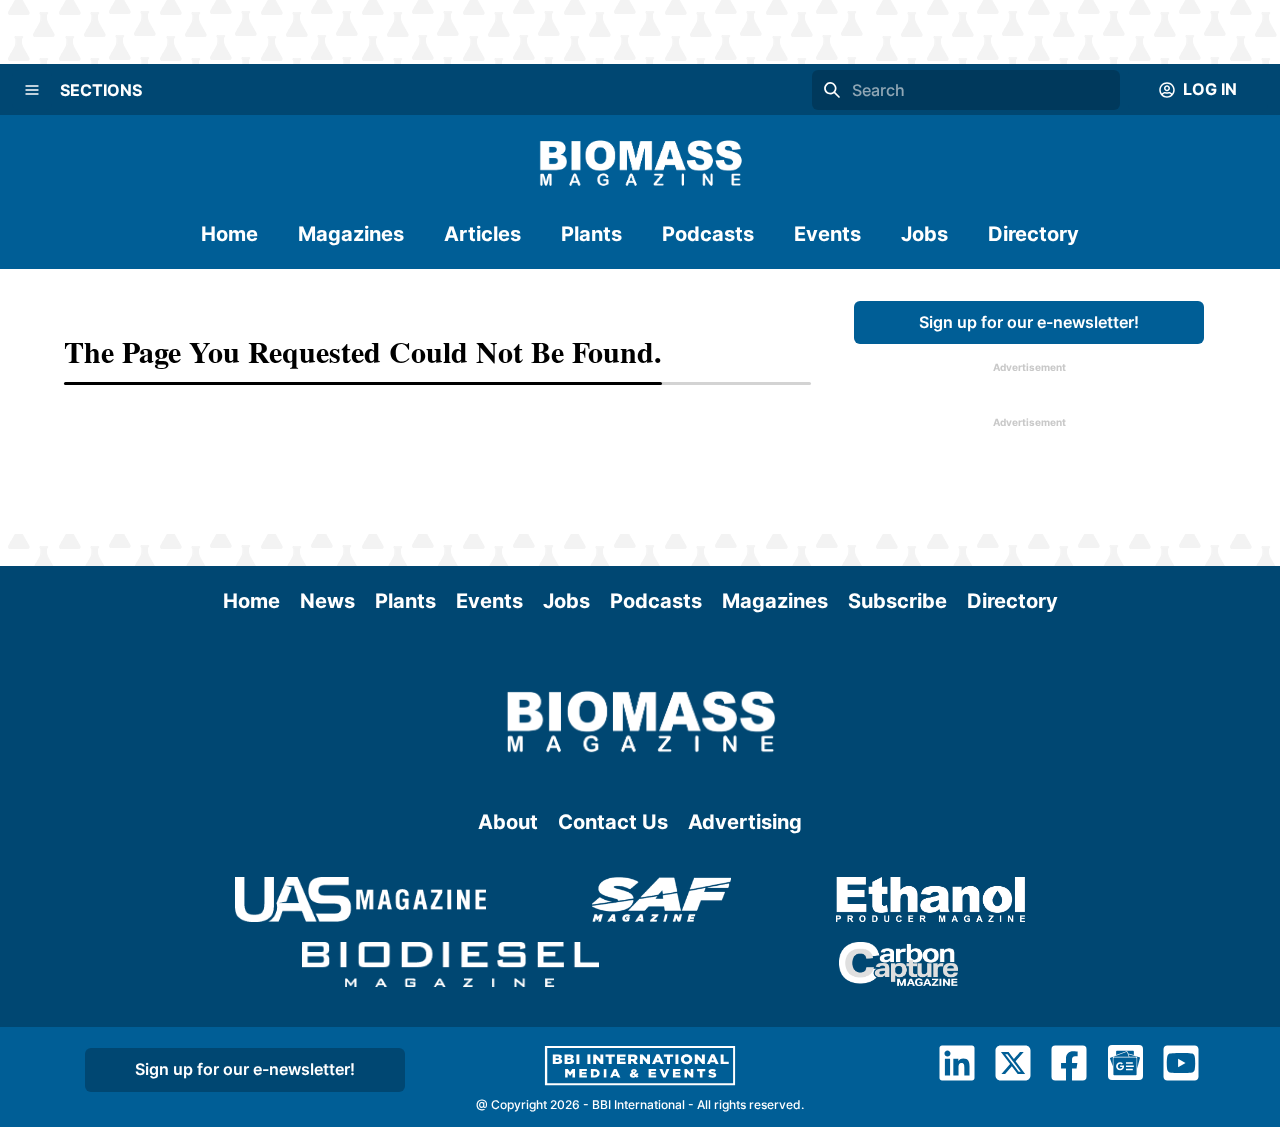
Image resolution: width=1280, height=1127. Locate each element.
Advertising (745, 822)
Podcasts (708, 234)
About (508, 822)
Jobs (924, 234)
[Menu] (32, 90)
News (327, 601)
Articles (482, 234)
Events (827, 234)
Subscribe (897, 601)
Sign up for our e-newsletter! (1029, 322)
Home (229, 234)
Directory (1033, 234)
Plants (591, 234)
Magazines (351, 234)
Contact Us (613, 822)
